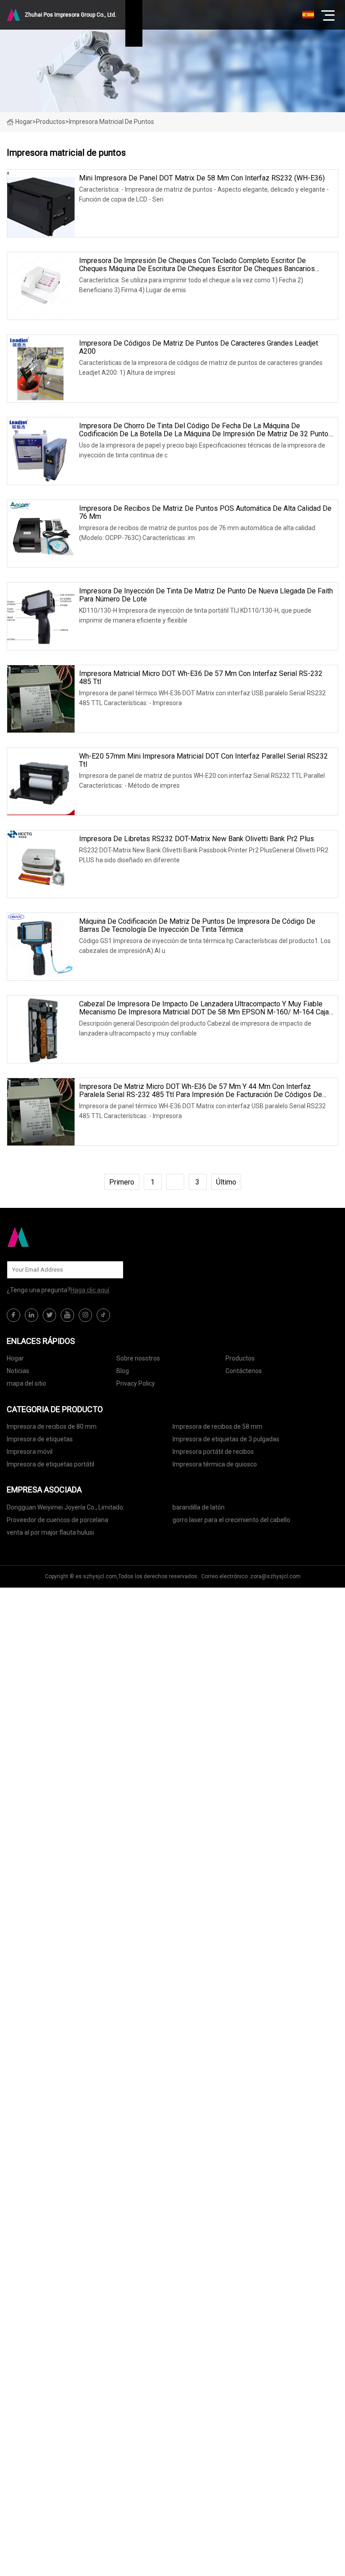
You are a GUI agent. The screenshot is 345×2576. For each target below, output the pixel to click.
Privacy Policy (136, 1383)
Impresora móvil (30, 1452)
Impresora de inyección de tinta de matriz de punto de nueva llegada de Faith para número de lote (206, 595)
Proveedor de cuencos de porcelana (57, 1520)
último (226, 1182)
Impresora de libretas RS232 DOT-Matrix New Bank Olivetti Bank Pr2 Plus (197, 839)
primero (122, 1182)
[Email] (112, 1270)
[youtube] (67, 1315)
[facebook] (13, 1315)
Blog (123, 1371)
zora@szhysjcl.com (275, 1576)
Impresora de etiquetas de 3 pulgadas (226, 1439)
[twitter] (49, 1315)
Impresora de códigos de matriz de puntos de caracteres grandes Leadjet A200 (199, 347)
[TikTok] (103, 1315)
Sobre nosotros (138, 1358)
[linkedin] (31, 1315)
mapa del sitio (27, 1383)
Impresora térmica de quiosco (215, 1464)
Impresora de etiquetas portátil (51, 1464)
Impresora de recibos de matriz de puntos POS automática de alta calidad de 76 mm (205, 513)
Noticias (18, 1371)
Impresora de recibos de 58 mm (217, 1426)
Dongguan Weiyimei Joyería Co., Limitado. (66, 1507)
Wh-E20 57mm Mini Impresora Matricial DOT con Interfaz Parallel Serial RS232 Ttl (203, 760)
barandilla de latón (199, 1507)
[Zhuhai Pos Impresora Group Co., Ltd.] (52, 1237)
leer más (111, 215)
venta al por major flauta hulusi (50, 1532)
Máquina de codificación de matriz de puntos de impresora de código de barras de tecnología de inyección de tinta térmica (197, 926)
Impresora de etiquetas (40, 1439)
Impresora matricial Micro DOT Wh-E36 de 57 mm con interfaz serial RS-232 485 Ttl (201, 678)
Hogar (24, 122)
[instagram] (85, 1315)
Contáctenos (244, 1371)
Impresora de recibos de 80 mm (52, 1426)
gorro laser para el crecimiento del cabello (231, 1520)
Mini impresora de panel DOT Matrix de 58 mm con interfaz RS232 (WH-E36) (202, 178)
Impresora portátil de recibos (213, 1452)
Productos (51, 122)
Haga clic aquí (90, 1290)
